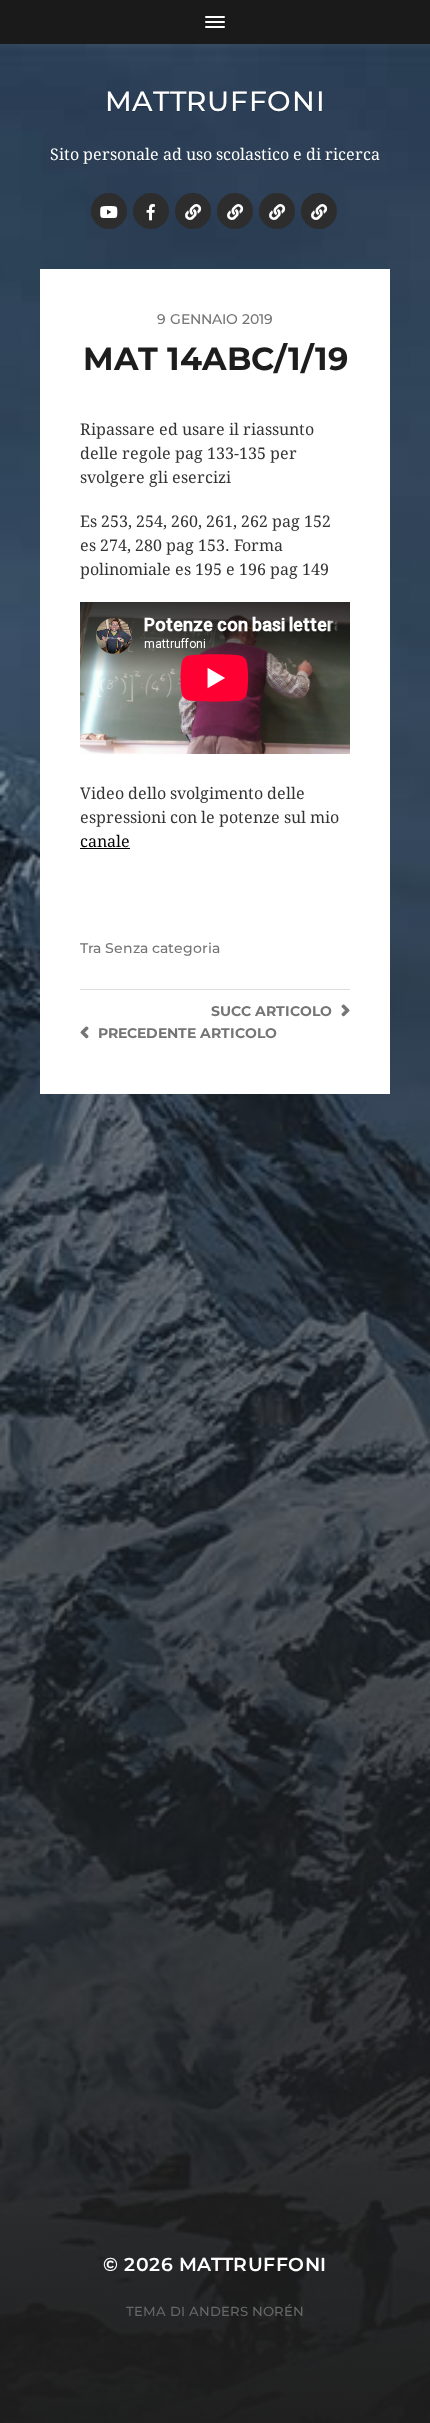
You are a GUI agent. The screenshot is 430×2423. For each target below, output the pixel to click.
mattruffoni (215, 101)
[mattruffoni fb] (151, 211)
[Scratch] (193, 211)
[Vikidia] (277, 211)
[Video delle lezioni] (109, 211)
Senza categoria (162, 948)
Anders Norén (246, 2311)
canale (105, 841)
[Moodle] (319, 211)
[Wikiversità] (235, 211)
